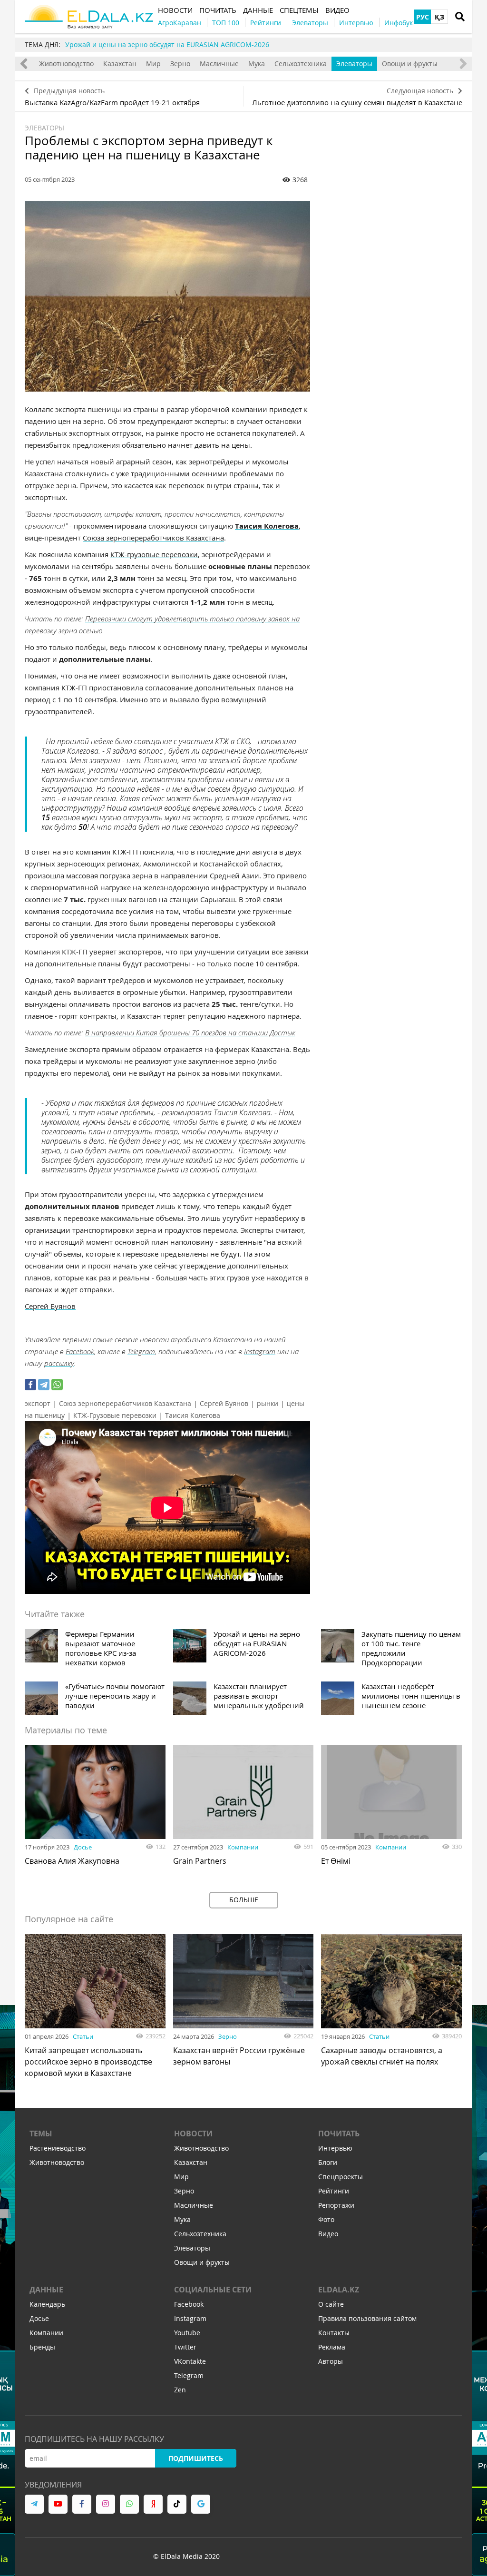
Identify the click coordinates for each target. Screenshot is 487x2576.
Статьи (83, 2036)
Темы (41, 2134)
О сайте (331, 2304)
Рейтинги (334, 2191)
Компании (243, 1847)
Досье (83, 1847)
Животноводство (66, 64)
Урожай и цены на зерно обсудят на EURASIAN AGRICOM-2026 (167, 44)
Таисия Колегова (193, 1415)
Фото (326, 2219)
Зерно (180, 64)
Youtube (187, 2333)
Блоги (328, 2162)
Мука (257, 64)
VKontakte (190, 2361)
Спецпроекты (341, 2177)
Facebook (80, 1351)
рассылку (59, 1363)
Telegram (141, 1351)
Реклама (332, 2347)
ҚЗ (439, 17)
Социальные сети (213, 2290)
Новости (193, 2134)
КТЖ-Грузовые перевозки (115, 1415)
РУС (423, 17)
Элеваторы (354, 64)
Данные (46, 2290)
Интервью (335, 2148)
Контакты (334, 2333)
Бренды (42, 2347)
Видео (328, 2234)
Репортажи (336, 2205)
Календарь (47, 2304)
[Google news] (201, 2504)
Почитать (339, 2134)
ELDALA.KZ (339, 2290)
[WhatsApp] (57, 1385)
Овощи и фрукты (410, 64)
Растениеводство (58, 2148)
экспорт (38, 1403)
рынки (268, 1403)
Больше (244, 1900)
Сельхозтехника (301, 64)
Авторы (331, 2361)
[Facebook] (30, 1385)
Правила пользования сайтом (367, 2318)
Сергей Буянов (224, 1403)
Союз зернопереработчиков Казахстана (125, 1403)
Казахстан (120, 64)
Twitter (185, 2347)
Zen (180, 2390)
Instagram (260, 1351)
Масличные (219, 64)
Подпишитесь (196, 2458)
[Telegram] (44, 1385)
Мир (153, 64)
